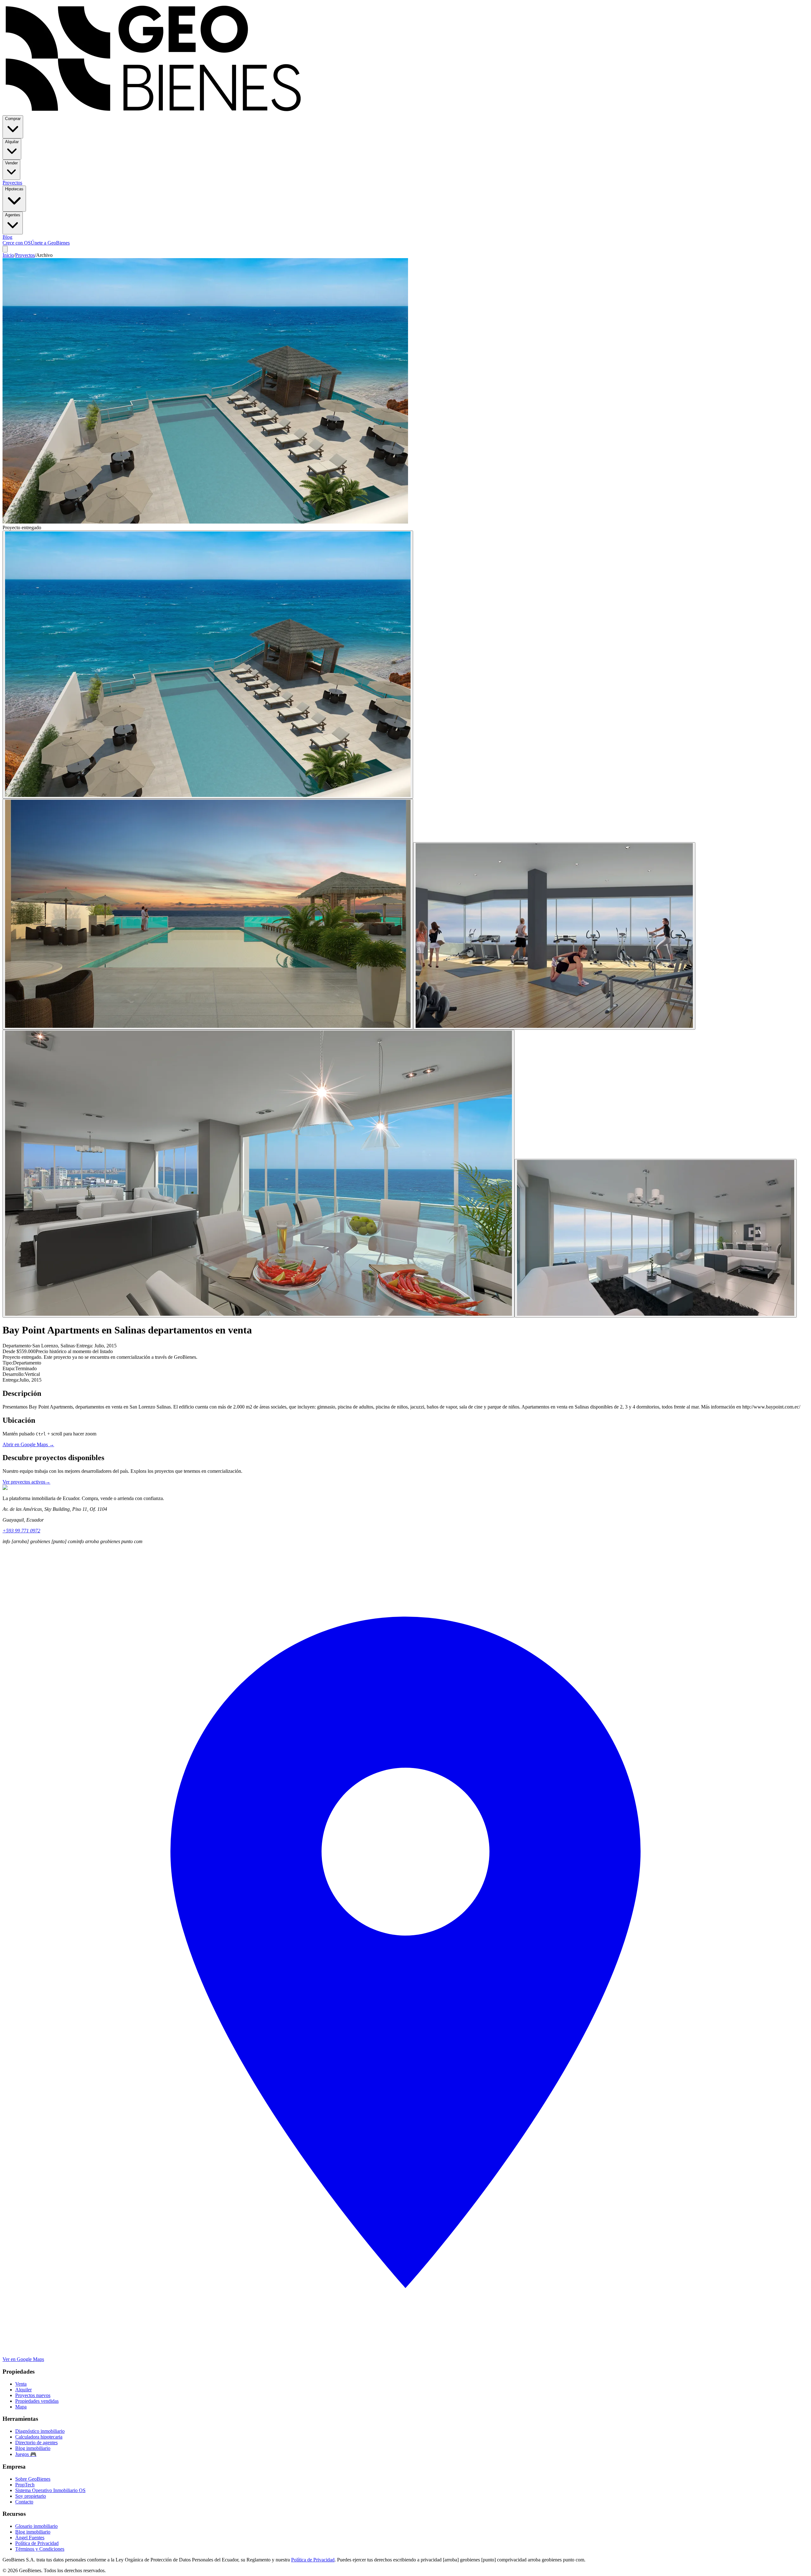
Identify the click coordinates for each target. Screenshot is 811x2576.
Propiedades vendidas (37, 2401)
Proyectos (12, 183)
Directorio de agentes (36, 2442)
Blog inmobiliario (33, 2448)
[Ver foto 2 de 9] (208, 914)
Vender (11, 163)
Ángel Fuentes (30, 2538)
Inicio (8, 255)
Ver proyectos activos (26, 1482)
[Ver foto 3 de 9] (554, 936)
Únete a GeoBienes (50, 243)
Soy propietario (31, 2496)
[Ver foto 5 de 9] (656, 1238)
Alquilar (12, 142)
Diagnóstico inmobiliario (40, 2431)
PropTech (25, 2485)
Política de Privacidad (37, 2543)
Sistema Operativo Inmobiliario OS (50, 2490)
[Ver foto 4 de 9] (259, 1174)
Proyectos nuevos (33, 2395)
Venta (21, 2384)
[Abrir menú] (5, 249)
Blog (7, 237)
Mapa (21, 2407)
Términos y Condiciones (40, 2549)
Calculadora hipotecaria (39, 2437)
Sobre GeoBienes (33, 2479)
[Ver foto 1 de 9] (208, 665)
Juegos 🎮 (26, 2454)
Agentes (13, 215)
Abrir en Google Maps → (28, 1444)
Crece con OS (17, 243)
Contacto (24, 2502)
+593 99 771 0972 (21, 1531)
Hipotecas (14, 189)
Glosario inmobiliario (36, 2526)
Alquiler (23, 2390)
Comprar (13, 119)
